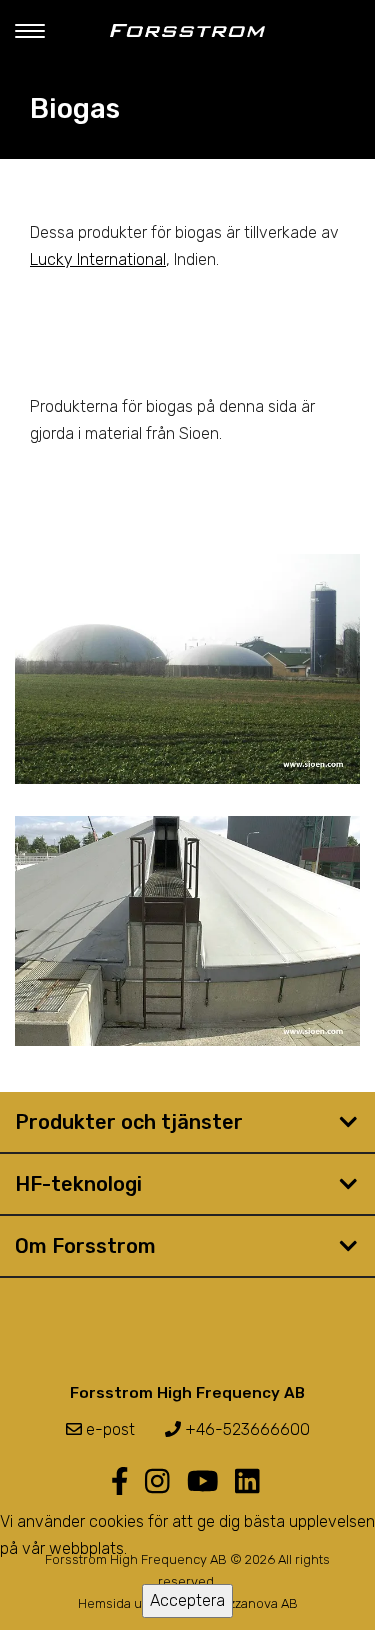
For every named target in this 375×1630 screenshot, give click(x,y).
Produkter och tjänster (129, 1122)
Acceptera (187, 1600)
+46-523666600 (245, 1429)
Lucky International (98, 259)
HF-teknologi (78, 1184)
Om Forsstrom (85, 1246)
